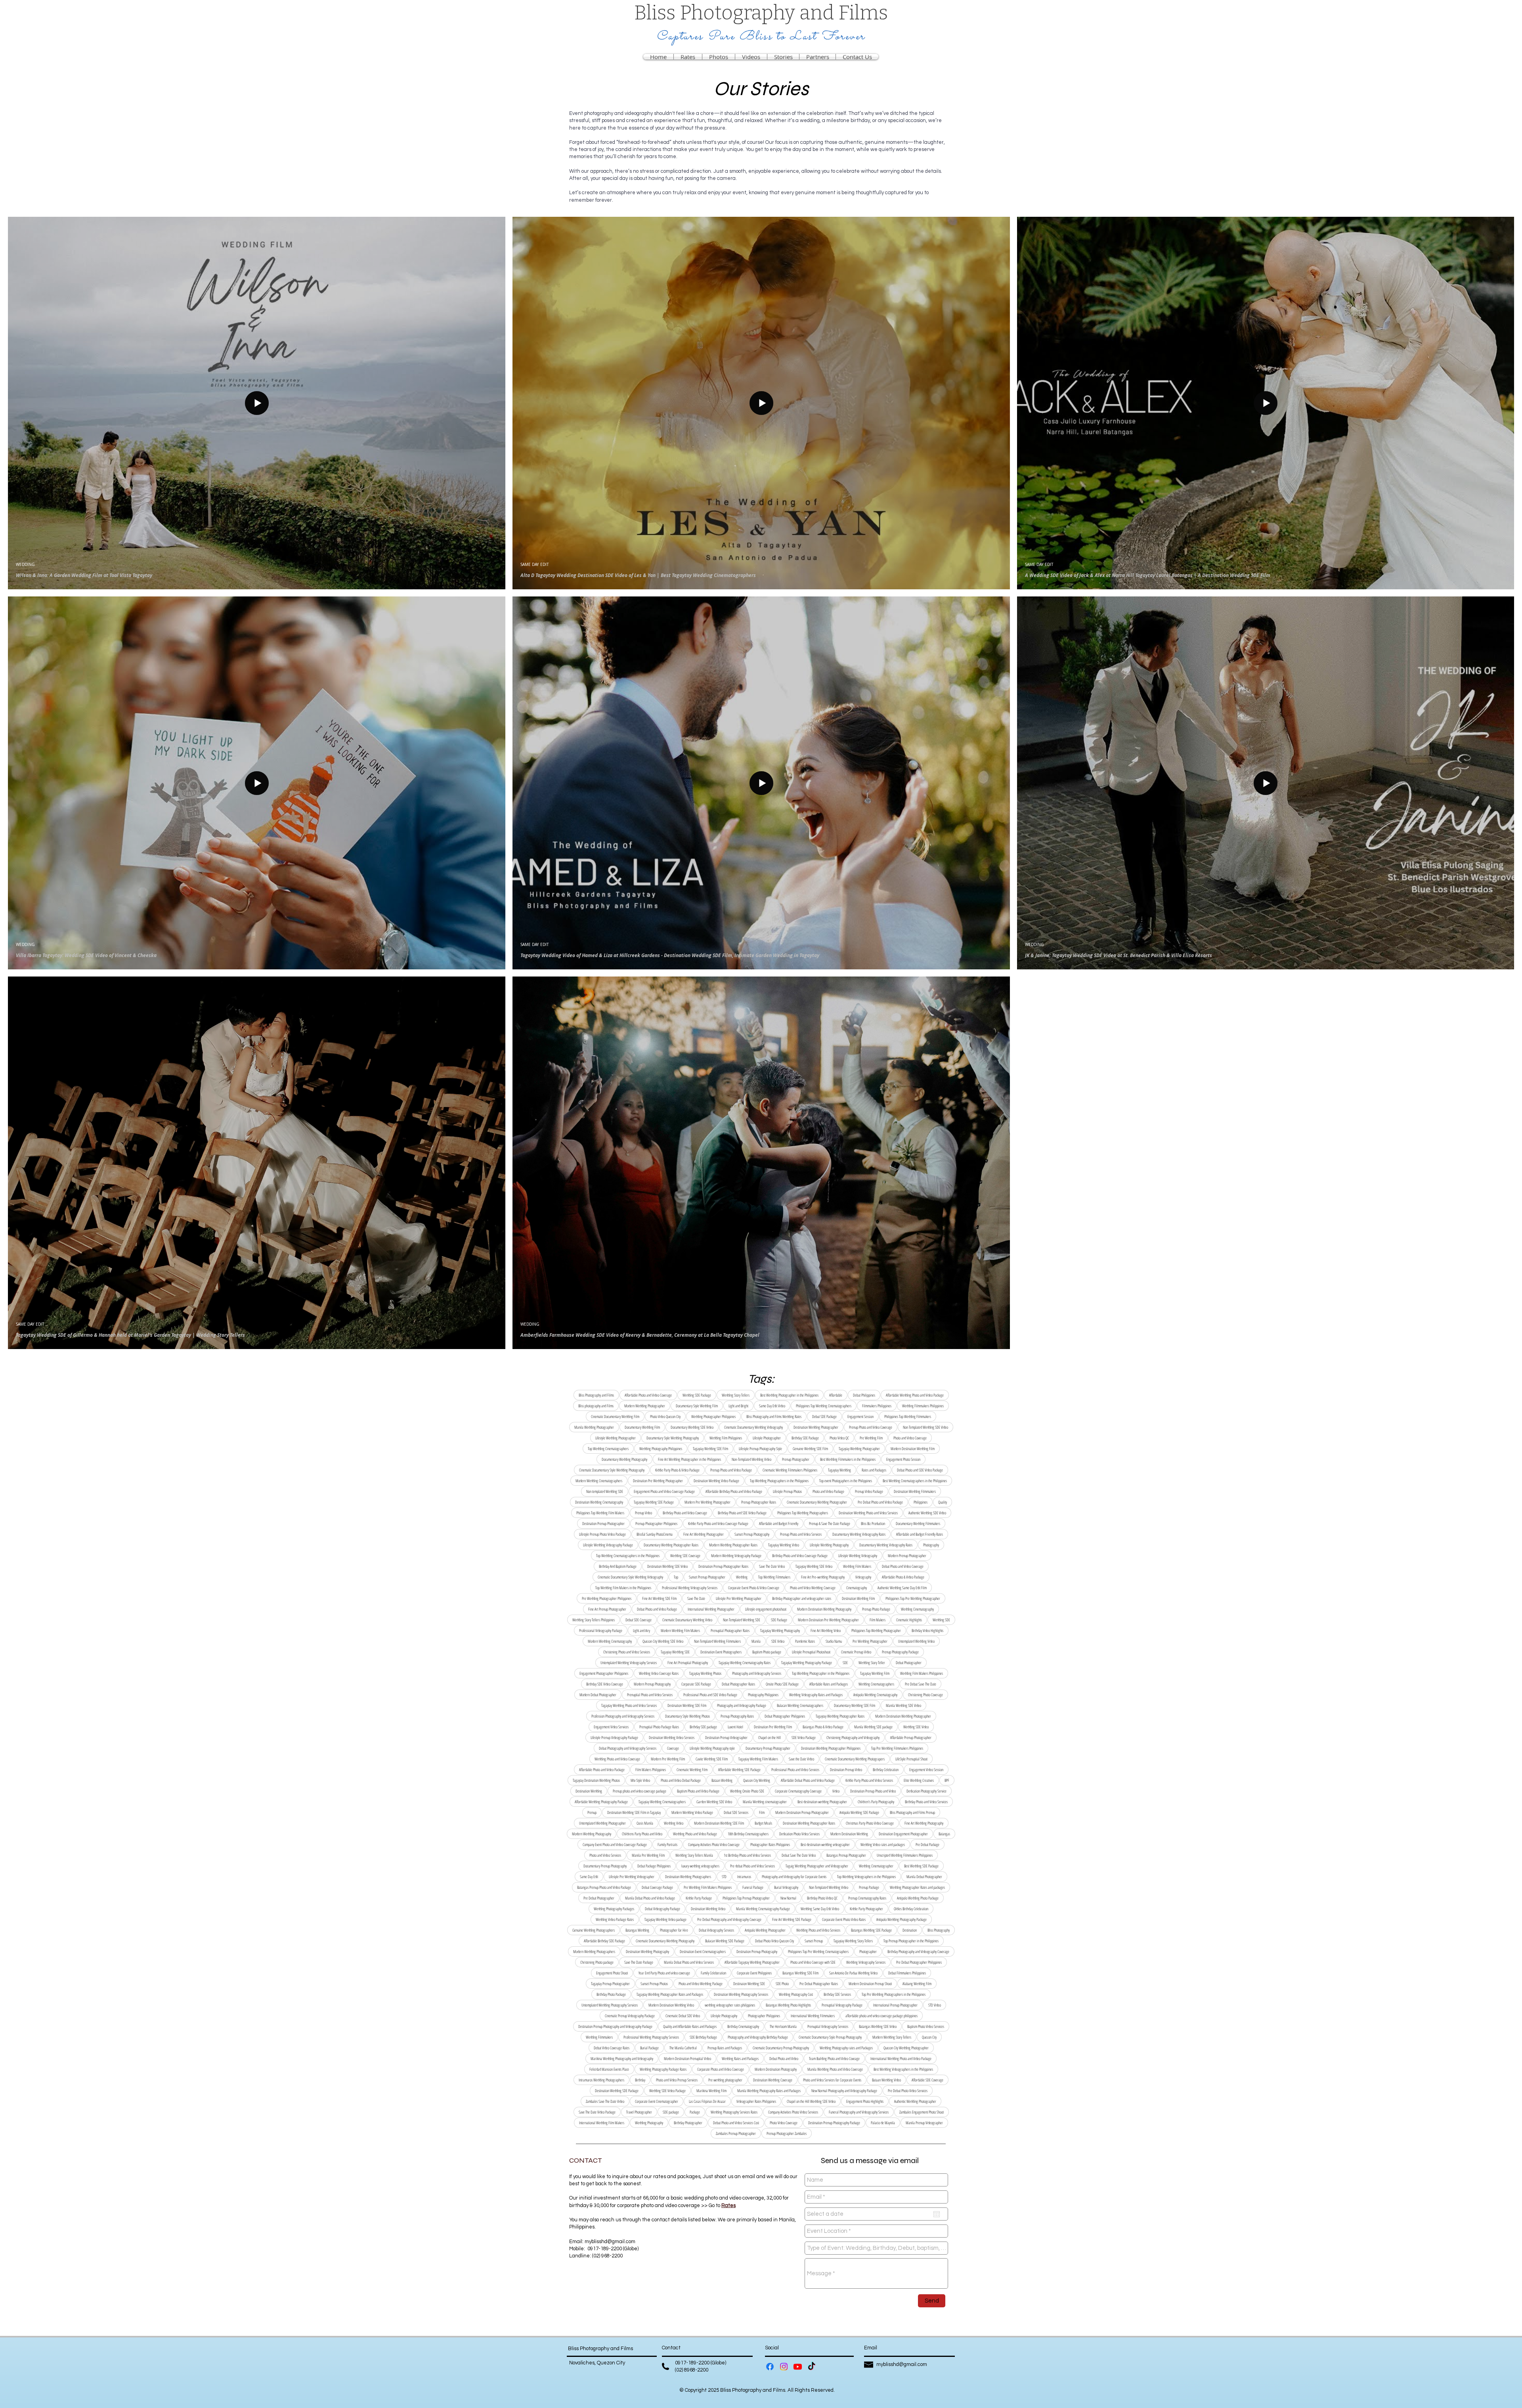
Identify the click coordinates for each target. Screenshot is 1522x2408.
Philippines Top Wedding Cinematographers (824, 1406)
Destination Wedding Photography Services (741, 1994)
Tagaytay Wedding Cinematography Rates (745, 1663)
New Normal (788, 1898)
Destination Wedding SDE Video (667, 1566)
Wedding (742, 1577)
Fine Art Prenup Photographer (607, 1609)
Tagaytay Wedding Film (875, 1673)
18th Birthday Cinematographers (748, 1834)
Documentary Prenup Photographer (768, 1748)
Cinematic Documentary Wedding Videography (753, 1427)
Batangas (944, 1834)
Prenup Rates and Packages (725, 2048)
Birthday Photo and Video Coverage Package (800, 1556)
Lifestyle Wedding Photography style (712, 1748)
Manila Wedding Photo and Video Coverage (835, 2069)
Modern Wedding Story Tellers (892, 2037)
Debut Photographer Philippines (785, 1716)
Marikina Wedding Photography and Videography (622, 2058)
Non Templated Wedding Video (829, 1887)
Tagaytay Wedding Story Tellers (853, 1941)
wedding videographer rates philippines (730, 2005)
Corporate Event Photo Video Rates (844, 1919)
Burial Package (649, 2048)
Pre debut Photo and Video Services (752, 1866)
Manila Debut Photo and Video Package (650, 1898)
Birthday (640, 2080)
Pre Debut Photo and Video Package (880, 1502)
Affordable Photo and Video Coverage (648, 1395)
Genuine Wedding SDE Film (810, 1449)
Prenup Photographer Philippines (656, 1523)
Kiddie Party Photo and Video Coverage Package (718, 1523)
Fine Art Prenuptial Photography (688, 1663)
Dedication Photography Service (926, 1791)
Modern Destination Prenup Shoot (870, 1984)
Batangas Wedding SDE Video (878, 2026)
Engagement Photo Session (903, 1459)
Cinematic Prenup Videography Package (630, 2016)
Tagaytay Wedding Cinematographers (662, 1802)
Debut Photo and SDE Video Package (920, 1470)
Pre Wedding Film (871, 1438)
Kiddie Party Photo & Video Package (677, 1470)
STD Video (935, 2005)
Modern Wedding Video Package (692, 1812)
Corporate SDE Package (696, 1684)
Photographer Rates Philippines (770, 1844)
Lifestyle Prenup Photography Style (760, 1449)
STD (724, 1877)
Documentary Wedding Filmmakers (918, 1523)
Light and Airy (641, 1630)
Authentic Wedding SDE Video (927, 1513)
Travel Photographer (639, 2112)
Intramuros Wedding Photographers (601, 2080)
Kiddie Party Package (699, 1898)
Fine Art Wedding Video (826, 1630)
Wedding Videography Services (866, 1962)
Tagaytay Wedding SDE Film (710, 1449)
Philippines (921, 1502)
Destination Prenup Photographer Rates (723, 1566)
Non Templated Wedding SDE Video (925, 1427)
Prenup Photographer (796, 1459)
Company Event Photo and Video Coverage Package (615, 1844)
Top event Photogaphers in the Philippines (846, 1481)
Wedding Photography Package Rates (663, 2069)
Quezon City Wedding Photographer (906, 2048)
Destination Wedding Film (858, 1598)
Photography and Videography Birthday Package (758, 2037)
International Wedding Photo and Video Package (901, 2058)
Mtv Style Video (640, 1780)
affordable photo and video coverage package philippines (881, 2016)
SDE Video (778, 1641)
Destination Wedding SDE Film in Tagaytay (634, 1812)
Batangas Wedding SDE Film (800, 1973)
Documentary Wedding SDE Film (855, 1705)
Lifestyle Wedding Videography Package (608, 1545)
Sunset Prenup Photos (654, 1984)
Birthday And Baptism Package (618, 1566)
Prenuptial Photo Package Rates (659, 1727)
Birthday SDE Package (805, 1438)
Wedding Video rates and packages (883, 1844)
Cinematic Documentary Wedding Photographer (817, 1502)
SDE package (671, 2112)
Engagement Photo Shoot (612, 1973)
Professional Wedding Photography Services (651, 2037)
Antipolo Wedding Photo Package (918, 1898)
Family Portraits (667, 1844)
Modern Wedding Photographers (594, 1951)
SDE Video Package (804, 1737)
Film (762, 1812)
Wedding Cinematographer (876, 1866)
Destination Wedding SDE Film (687, 1705)
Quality (943, 1502)
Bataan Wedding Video (886, 2080)
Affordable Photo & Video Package (903, 1577)
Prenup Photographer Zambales (787, 2133)
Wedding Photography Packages (614, 1909)
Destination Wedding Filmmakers (915, 1491)
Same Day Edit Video (772, 1406)
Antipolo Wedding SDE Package (859, 1812)
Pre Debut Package (927, 1844)
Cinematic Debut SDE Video (683, 2016)
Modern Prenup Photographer (907, 1556)
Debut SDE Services (736, 1812)
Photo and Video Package (828, 1491)
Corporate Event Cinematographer (657, 2101)
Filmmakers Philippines (877, 1406)
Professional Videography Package (601, 1630)
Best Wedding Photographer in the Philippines (789, 1395)
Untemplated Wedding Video (916, 1641)
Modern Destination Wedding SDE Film (719, 1823)
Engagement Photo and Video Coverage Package (664, 1491)
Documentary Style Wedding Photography (673, 1438)
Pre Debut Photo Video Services (908, 2091)
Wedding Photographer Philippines (713, 1416)
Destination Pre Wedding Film (773, 1727)
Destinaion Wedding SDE (749, 1984)
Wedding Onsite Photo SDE (747, 1791)
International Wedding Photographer (711, 1609)
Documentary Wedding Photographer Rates (671, 1545)
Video (836, 1791)
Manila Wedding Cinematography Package (763, 1909)
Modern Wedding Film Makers (680, 1630)
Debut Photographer (909, 1663)
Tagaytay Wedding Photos (705, 1673)
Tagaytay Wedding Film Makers (758, 1759)
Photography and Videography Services (757, 1673)
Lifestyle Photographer (767, 1438)
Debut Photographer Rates (738, 1684)
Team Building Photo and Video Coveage (834, 2058)
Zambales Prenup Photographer (736, 2133)
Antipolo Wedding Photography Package (902, 1919)
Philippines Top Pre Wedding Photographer (913, 1598)
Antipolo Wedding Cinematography (875, 1695)
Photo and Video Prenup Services (677, 2080)
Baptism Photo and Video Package (698, 1791)
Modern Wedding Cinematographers (599, 1481)
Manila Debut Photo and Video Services (689, 1962)
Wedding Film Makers (857, 1566)
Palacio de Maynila (883, 2123)
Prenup (592, 1812)
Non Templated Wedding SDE (742, 1620)
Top (676, 1577)
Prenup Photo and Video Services (801, 1534)
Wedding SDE (941, 1620)
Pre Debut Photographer (599, 1898)
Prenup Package (869, 1887)
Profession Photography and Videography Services (623, 1716)
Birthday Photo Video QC (822, 1898)
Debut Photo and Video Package (657, 1609)
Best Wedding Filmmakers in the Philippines (848, 1459)
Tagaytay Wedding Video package (665, 1919)
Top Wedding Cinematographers (608, 1449)
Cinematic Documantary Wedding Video (687, 1620)
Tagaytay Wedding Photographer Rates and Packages (670, 1994)
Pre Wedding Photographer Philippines (607, 1598)
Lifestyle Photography (724, 2016)
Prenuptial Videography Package (842, 2005)
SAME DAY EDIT (535, 565)
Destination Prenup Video (846, 1770)
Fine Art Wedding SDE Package (792, 1919)
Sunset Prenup (814, 1941)
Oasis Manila (645, 1823)
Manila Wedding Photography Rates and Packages (769, 2091)
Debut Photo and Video (784, 2058)
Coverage (673, 1748)
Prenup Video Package (869, 1491)
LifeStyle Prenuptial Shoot (911, 1759)
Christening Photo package (597, 1962)
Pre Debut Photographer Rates (819, 1984)
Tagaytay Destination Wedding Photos (596, 1780)
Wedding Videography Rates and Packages (816, 1695)
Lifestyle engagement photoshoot (766, 1609)
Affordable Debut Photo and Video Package (808, 1780)
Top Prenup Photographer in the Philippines (911, 1941)
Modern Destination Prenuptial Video (687, 2058)
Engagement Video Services (611, 1727)
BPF (947, 1780)
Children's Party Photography (876, 1802)
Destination (910, 1930)
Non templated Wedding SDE (605, 1491)
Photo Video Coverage (784, 2123)
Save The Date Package (639, 1962)
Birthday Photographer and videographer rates (802, 1598)
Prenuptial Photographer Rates (730, 1630)
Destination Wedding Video (708, 1909)
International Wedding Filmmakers (813, 2016)
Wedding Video (674, 1823)
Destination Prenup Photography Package (834, 2123)
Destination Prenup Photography (757, 1951)
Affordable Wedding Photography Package (601, 1802)
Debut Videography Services (716, 1930)
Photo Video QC (839, 1438)
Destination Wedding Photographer (816, 1427)
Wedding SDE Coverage (685, 1556)
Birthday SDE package (703, 1727)
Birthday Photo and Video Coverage (685, 1513)
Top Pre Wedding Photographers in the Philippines (894, 1994)
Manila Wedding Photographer (594, 1427)
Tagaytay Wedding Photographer (859, 1449)
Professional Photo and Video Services (795, 1770)
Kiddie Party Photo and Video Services (869, 1780)
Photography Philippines (763, 1695)
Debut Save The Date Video (799, 1855)
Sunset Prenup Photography (752, 1534)
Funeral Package (753, 1887)
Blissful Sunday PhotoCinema (655, 1534)
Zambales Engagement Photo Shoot (922, 2112)
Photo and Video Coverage (910, 1438)
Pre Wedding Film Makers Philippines (708, 1887)
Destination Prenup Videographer (726, 1737)
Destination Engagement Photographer (903, 1834)
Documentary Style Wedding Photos (687, 1716)
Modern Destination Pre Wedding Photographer (828, 1620)
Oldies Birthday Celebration (911, 1909)
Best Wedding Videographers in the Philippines (903, 2069)
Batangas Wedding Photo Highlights (788, 2005)
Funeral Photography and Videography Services (859, 2112)
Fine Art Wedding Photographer (704, 1534)
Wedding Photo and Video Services (818, 1930)
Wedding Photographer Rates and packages (917, 1887)
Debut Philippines (864, 1395)
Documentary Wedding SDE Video (692, 1427)
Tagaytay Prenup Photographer (610, 1984)
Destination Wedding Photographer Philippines (831, 1748)
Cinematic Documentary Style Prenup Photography (830, 2037)
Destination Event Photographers (721, 1652)
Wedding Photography (649, 2123)
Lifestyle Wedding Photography (829, 1545)
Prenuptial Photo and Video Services (650, 1695)
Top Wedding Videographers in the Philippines (866, 1877)
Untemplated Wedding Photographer (602, 1823)
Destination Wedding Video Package (716, 1481)
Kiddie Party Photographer (866, 1909)
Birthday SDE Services (837, 1994)
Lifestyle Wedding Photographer (616, 1438)
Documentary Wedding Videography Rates (859, 1534)
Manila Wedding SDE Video (903, 1705)
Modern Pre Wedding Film (668, 1759)
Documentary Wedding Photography (624, 1459)
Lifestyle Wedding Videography (858, 1556)
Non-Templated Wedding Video (751, 1459)
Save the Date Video (801, 1759)
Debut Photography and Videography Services (628, 1748)
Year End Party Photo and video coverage (664, 1973)
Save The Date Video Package (597, 2112)
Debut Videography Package (663, 1909)
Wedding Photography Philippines (661, 1449)
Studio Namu (834, 1641)
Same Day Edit (589, 1877)
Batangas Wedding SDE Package (871, 1930)
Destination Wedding (589, 1791)
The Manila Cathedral (683, 2048)
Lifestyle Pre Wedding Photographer (739, 1598)
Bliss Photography (939, 1930)
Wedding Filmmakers (599, 2037)
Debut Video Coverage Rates (612, 2048)
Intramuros (744, 1877)
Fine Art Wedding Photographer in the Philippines (689, 1459)
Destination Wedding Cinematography (599, 1502)
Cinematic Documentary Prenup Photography (781, 2048)
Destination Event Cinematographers (703, 1951)
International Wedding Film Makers (602, 2123)
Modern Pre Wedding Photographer (707, 1502)
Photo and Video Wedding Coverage (813, 1588)
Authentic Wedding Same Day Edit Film (902, 1588)
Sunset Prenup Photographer (707, 1577)
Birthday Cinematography (743, 2026)
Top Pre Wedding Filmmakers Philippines (897, 1748)
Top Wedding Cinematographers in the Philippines (628, 1556)
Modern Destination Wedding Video (671, 2005)
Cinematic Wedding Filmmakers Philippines (790, 1470)
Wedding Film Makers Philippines (922, 1673)
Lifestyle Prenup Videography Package (614, 1737)
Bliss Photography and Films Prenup (912, 1812)
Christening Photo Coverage (925, 1695)
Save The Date (696, 1598)
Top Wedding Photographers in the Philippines (779, 1481)
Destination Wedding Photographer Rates (809, 1823)
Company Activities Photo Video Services (793, 2112)
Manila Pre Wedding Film (648, 1855)
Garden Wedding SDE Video (714, 1802)
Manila (756, 1641)
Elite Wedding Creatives (919, 1780)
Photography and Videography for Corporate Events (794, 1877)
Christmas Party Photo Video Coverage (870, 1823)
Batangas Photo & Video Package (823, 1727)
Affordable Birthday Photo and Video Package (734, 1491)
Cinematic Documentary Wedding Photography (665, 1941)
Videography (863, 1577)
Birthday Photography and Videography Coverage (918, 1951)
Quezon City (929, 2037)
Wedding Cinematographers (876, 1684)
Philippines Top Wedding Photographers (803, 1513)
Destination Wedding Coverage (773, 2080)
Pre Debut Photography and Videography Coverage (729, 1919)
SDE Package (779, 1620)
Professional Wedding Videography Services (690, 1588)
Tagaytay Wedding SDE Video (814, 1566)
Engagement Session (860, 1416)
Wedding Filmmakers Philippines (923, 1406)
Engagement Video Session (926, 1770)
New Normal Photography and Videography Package (844, 2091)
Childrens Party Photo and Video (642, 1834)
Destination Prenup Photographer (603, 1523)
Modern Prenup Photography (652, 1684)
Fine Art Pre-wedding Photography (823, 1577)
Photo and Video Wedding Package (701, 1984)
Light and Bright (738, 1406)
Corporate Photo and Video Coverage (721, 2069)
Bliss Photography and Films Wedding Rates (774, 1416)
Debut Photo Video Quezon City (774, 1941)
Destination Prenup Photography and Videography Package (615, 2026)
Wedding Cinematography (917, 1609)
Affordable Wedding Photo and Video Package (915, 1395)
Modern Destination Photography (776, 2069)
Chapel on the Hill (770, 1737)
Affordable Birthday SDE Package (604, 1941)
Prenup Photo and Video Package (731, 1470)
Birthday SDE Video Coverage (605, 1684)
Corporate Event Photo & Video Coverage (754, 1588)
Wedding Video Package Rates (615, 1919)
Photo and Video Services (605, 1855)
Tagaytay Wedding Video (784, 1545)
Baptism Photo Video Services (926, 2026)
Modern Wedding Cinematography (610, 1641)
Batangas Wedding (637, 1930)
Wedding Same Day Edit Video (820, 1909)
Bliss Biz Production (873, 1523)
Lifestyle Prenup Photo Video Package (602, 1534)
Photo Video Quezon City (665, 1416)
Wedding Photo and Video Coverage (617, 1759)
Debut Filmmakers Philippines (907, 1973)
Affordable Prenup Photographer (911, 1737)
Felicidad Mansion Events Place (609, 2069)
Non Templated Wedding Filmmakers (717, 1641)
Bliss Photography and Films (596, 1395)
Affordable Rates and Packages (829, 1684)
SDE (845, 1663)
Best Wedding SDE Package (921, 1866)
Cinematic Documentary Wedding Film (615, 1416)
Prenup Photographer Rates (759, 1502)
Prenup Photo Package (876, 1609)
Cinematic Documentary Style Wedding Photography (612, 1470)
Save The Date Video (772, 1566)
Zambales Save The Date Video (605, 2101)
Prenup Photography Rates (737, 1716)
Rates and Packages (874, 1470)
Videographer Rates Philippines (756, 2101)
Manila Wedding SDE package (873, 1727)
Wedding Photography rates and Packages (846, 2048)
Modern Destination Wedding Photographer (903, 1716)
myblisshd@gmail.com (610, 2242)
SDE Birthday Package (703, 2037)
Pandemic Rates (805, 1641)
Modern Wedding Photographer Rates (733, 1545)
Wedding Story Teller (872, 1663)
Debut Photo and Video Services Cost (736, 2123)
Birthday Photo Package (611, 1994)
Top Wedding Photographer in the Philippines (821, 1673)
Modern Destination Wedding (849, 1834)
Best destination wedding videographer (825, 1844)
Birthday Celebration (886, 1770)
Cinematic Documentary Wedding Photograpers (855, 1759)
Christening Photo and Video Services (627, 1652)
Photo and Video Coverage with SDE (813, 1962)
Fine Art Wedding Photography (924, 1823)
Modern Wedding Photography (592, 1834)
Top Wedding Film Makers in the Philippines (623, 1588)
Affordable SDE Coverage (927, 2080)
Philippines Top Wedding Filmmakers (908, 1416)
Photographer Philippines (764, 2016)
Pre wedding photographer (725, 2080)
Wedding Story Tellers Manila (694, 1855)
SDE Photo (782, 1984)
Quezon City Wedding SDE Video (663, 1641)
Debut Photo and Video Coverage (903, 1566)
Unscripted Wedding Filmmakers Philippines (905, 1855)
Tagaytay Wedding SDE (675, 1652)
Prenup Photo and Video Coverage (871, 1427)
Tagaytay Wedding (839, 1470)
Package (695, 2112)
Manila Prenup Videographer (924, 2123)
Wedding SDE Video (916, 1727)
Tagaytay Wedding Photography (780, 1630)
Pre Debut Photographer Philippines (919, 1962)
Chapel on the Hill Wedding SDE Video (811, 2101)
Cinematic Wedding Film (692, 1770)
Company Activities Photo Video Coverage (714, 1844)
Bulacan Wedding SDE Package (725, 1941)
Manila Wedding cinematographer (765, 1802)
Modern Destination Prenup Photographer (802, 1812)
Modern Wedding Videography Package (736, 1556)
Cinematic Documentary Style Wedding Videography (630, 1577)
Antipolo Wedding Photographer (765, 1930)
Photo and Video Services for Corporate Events (832, 2080)
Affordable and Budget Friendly (779, 1523)
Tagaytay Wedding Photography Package (807, 1663)
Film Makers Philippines (651, 1770)
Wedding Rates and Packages (740, 2058)
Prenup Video (643, 1513)
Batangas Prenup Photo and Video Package (604, 1887)
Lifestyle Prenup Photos (787, 1491)
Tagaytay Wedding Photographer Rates (840, 1716)
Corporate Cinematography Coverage (798, 1791)
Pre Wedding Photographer (870, 1641)
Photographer (868, 1951)
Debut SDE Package (824, 1416)
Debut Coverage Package (657, 1887)
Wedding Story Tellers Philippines (594, 1620)
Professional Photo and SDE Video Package (710, 1695)
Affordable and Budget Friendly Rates (920, 1534)
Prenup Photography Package (900, 1652)
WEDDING (25, 565)
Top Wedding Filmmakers (774, 1577)
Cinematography (857, 1588)
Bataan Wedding (722, 1780)
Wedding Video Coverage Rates (659, 1673)
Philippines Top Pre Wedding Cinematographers (818, 1951)
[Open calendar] (937, 2214)
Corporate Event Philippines (754, 1973)
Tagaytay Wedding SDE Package (654, 1502)
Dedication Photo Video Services (799, 1834)
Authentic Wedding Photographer (915, 2101)
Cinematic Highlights (909, 1620)
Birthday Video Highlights (927, 1630)
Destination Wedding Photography (647, 1951)
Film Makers (878, 1620)
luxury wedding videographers (700, 1866)
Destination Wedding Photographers (688, 1877)
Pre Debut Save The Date (921, 1684)
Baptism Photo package (767, 1652)
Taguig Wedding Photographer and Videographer (817, 1866)
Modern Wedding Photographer (645, 1406)
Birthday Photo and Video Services (926, 1802)
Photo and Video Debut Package (681, 1780)
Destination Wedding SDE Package (617, 2091)
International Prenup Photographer (895, 2005)
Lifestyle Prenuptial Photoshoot (811, 1652)
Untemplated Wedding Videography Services (629, 1663)
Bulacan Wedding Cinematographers (800, 1705)
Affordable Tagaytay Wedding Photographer (752, 1962)
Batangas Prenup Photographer (846, 1855)
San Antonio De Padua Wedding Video (853, 1973)
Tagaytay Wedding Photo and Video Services (629, 1705)
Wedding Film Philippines (726, 1438)
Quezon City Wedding (757, 1780)
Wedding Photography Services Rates (734, 2112)
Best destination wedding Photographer (822, 1802)
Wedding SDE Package (697, 1395)
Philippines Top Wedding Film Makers (600, 1513)
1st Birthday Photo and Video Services (747, 1855)
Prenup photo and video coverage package (640, 1791)
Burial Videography (786, 1887)
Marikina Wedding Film (711, 2091)
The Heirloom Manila (783, 2026)
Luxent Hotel (735, 1727)
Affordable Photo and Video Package (602, 1770)
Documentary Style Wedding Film (697, 1406)
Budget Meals (763, 1823)
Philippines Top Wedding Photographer (876, 1630)
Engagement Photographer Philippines (604, 1673)
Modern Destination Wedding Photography (824, 1609)
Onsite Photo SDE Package (782, 1684)
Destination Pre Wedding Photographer (658, 1481)
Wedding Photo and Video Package (695, 1834)
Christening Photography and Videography (853, 1737)
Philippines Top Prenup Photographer (746, 1898)
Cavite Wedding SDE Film (712, 1759)
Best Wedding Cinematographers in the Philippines (915, 1481)
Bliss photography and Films (596, 1406)
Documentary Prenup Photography (605, 1866)
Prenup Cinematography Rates (867, 1898)
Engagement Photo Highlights (865, 2101)
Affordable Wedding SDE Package (739, 1770)
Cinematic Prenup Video (856, 1652)
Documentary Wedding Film (642, 1427)
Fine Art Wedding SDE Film (659, 1598)
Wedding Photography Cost (796, 1994)
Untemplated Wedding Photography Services (610, 2005)
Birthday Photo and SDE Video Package (742, 1513)
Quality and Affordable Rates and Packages (690, 2026)
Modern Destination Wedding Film (913, 1449)
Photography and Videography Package (742, 1705)
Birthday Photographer (688, 2123)
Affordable (836, 1395)
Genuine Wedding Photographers (594, 1930)
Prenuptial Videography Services (828, 2026)
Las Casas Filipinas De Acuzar (707, 2101)
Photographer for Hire (674, 1930)
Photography (931, 1545)
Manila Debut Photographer (924, 1877)
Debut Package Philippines (654, 1866)
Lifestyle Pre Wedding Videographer (632, 1877)
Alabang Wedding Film (917, 1984)
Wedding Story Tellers (736, 1395)
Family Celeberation (713, 1973)
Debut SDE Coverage (639, 1620)
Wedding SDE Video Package (667, 2091)
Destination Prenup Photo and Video (873, 1791)
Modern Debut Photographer (598, 1695)
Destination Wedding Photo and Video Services (868, 1513)
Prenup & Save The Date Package (830, 1523)
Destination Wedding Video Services (672, 1737)
